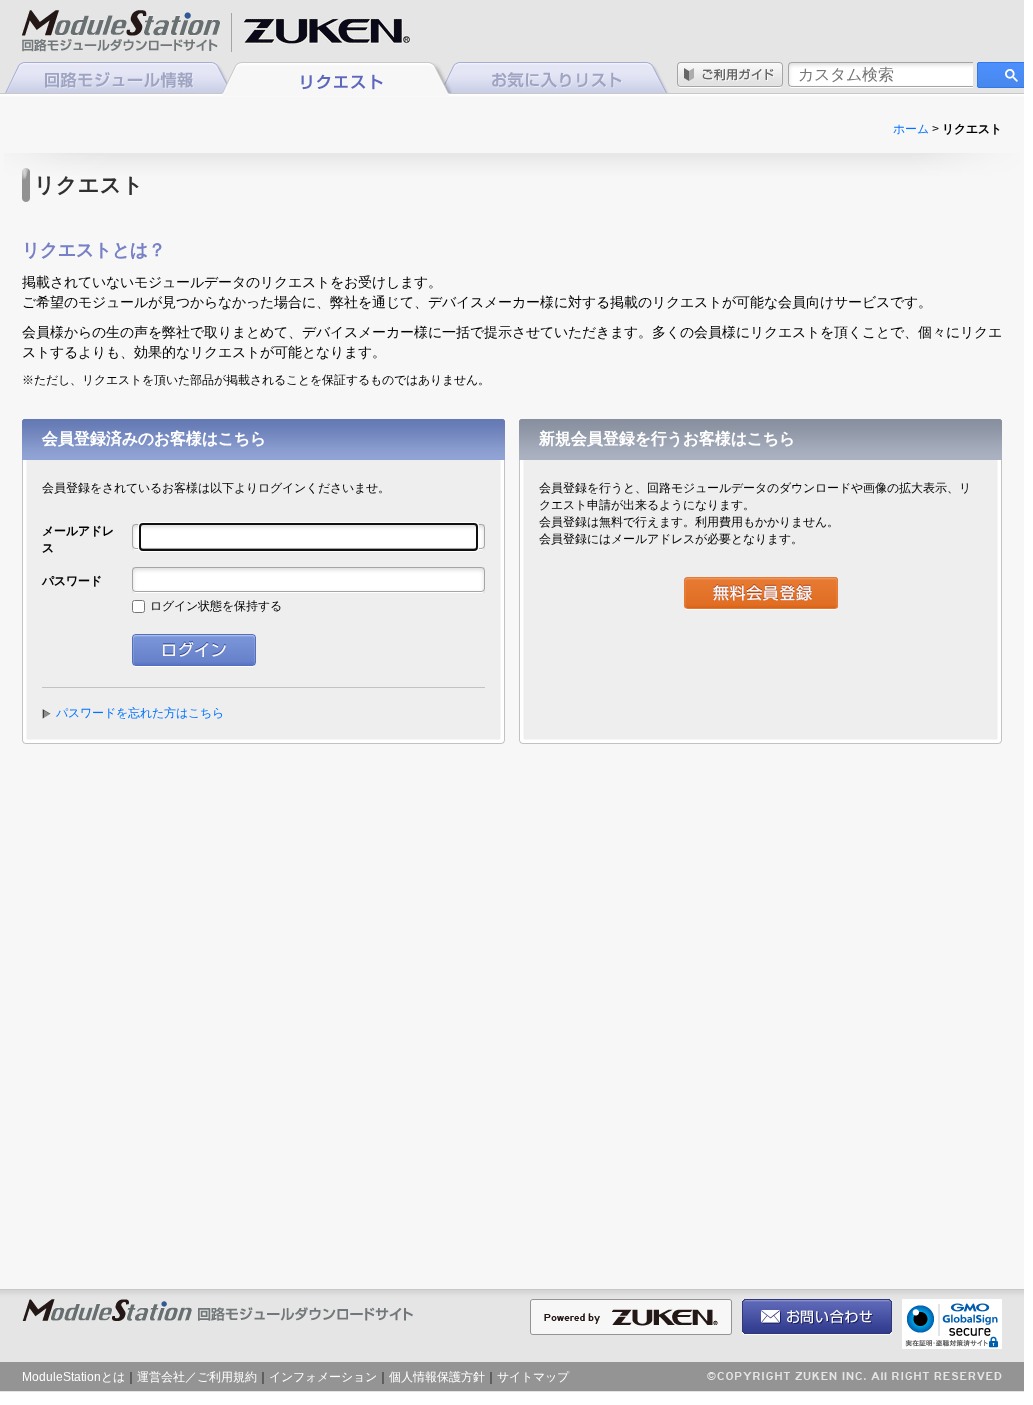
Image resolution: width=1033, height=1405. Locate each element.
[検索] (1005, 75)
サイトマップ (533, 1377)
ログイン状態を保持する (216, 606)
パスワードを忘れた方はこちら (140, 713)
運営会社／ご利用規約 (197, 1377)
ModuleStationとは (73, 1377)
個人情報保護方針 (437, 1377)
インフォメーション (323, 1377)
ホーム (911, 129)
